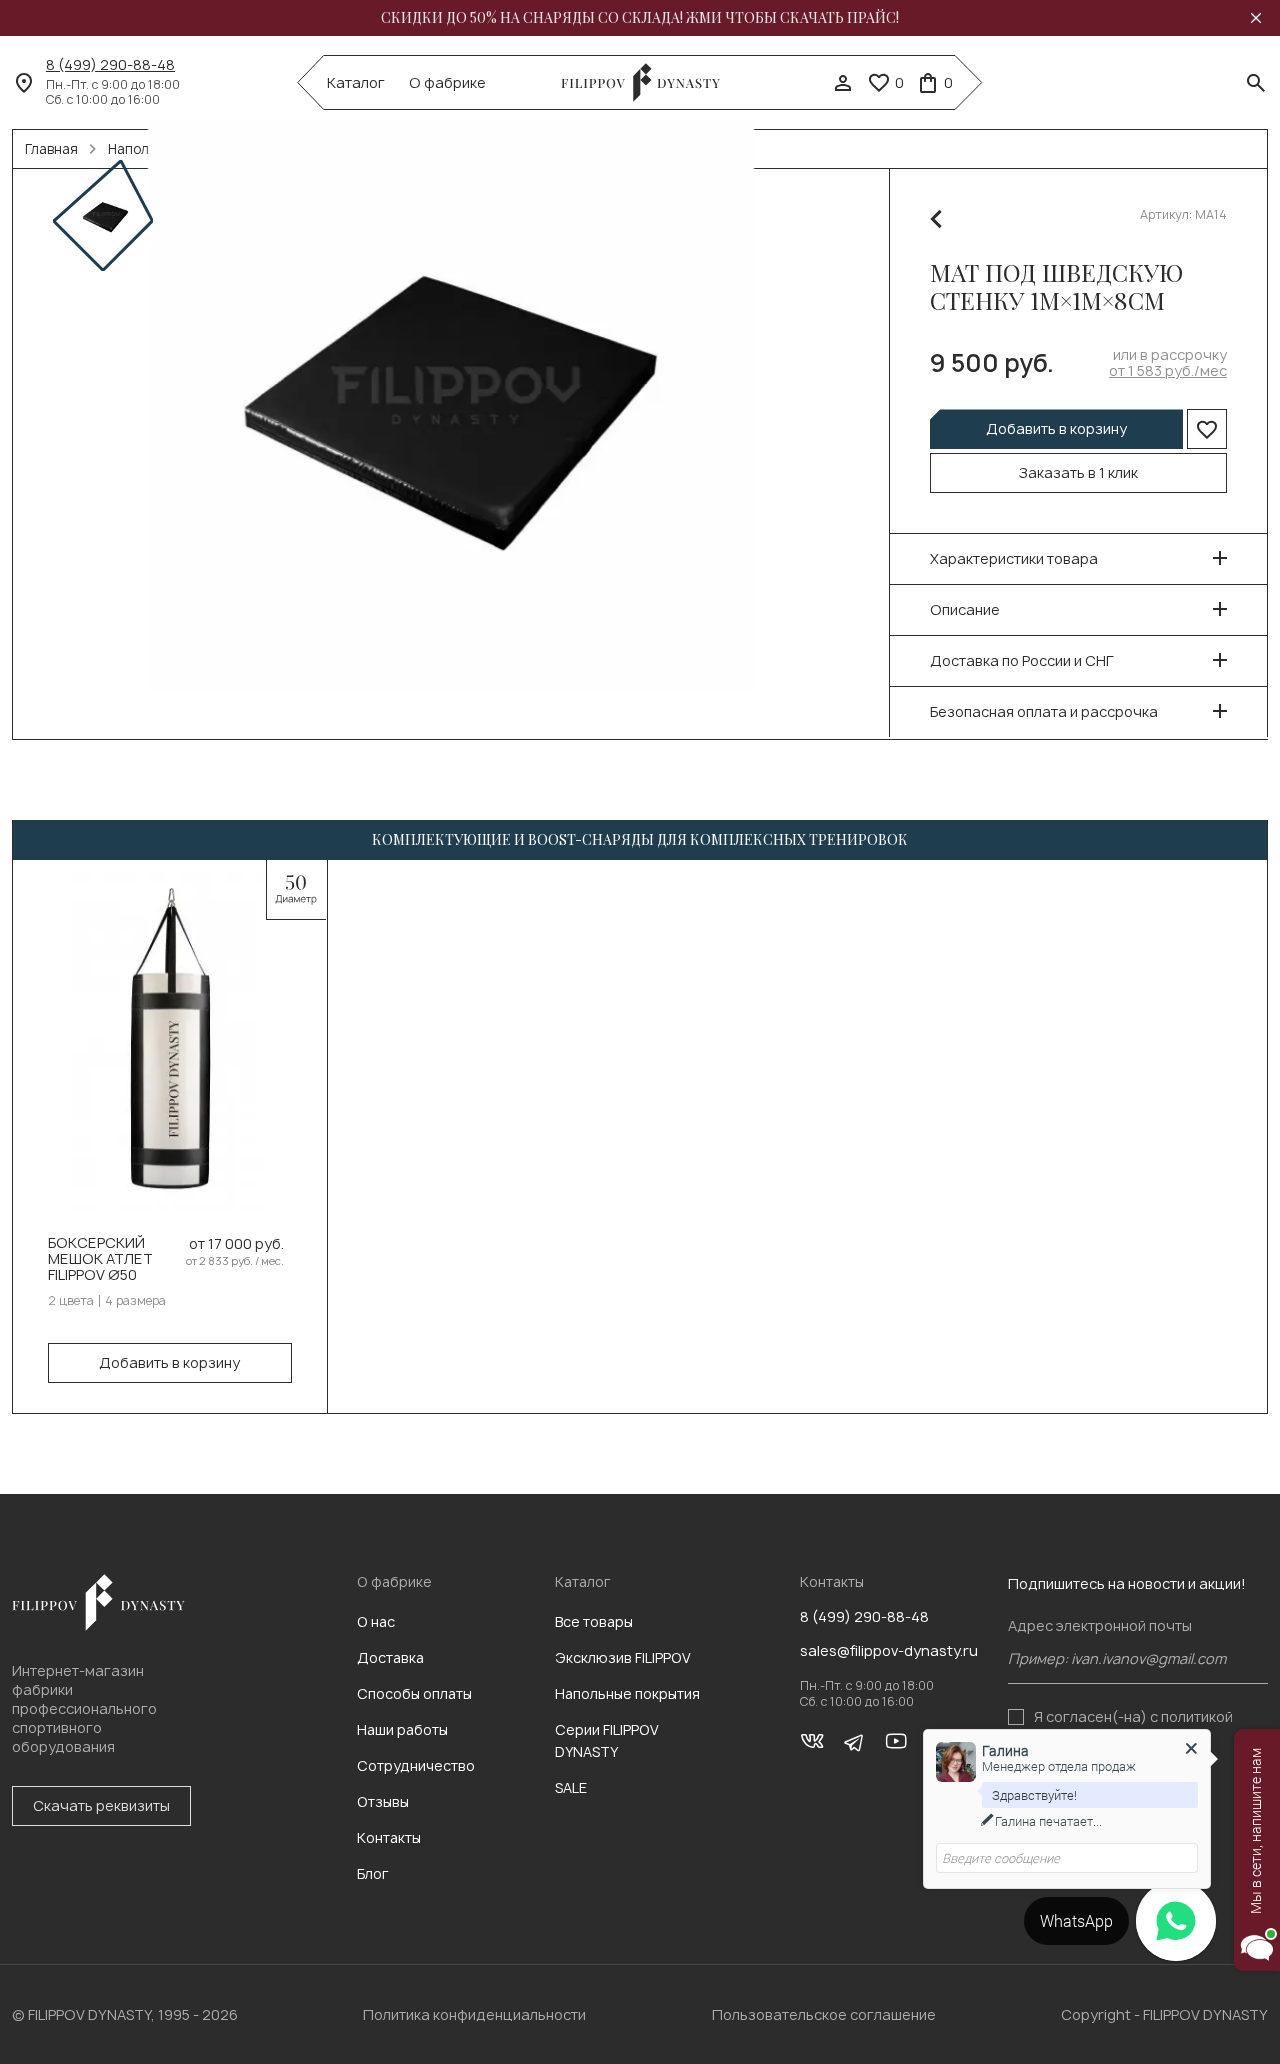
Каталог (356, 83)
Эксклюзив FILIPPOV (623, 1657)
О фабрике (447, 83)
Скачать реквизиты (101, 1805)
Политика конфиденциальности (474, 2014)
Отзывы (383, 1801)
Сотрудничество (416, 1765)
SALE (571, 1787)
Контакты (389, 1837)
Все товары (594, 1621)
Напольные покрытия (627, 1693)
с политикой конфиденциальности (1133, 1724)
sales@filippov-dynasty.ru (889, 1651)
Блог (373, 1873)
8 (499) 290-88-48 (110, 65)
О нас (376, 1621)
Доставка (390, 1657)
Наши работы (402, 1729)
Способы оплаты (414, 1693)
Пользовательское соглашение (824, 2014)
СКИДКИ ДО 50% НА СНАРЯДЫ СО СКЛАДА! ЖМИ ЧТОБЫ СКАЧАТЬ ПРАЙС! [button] (640, 18)
